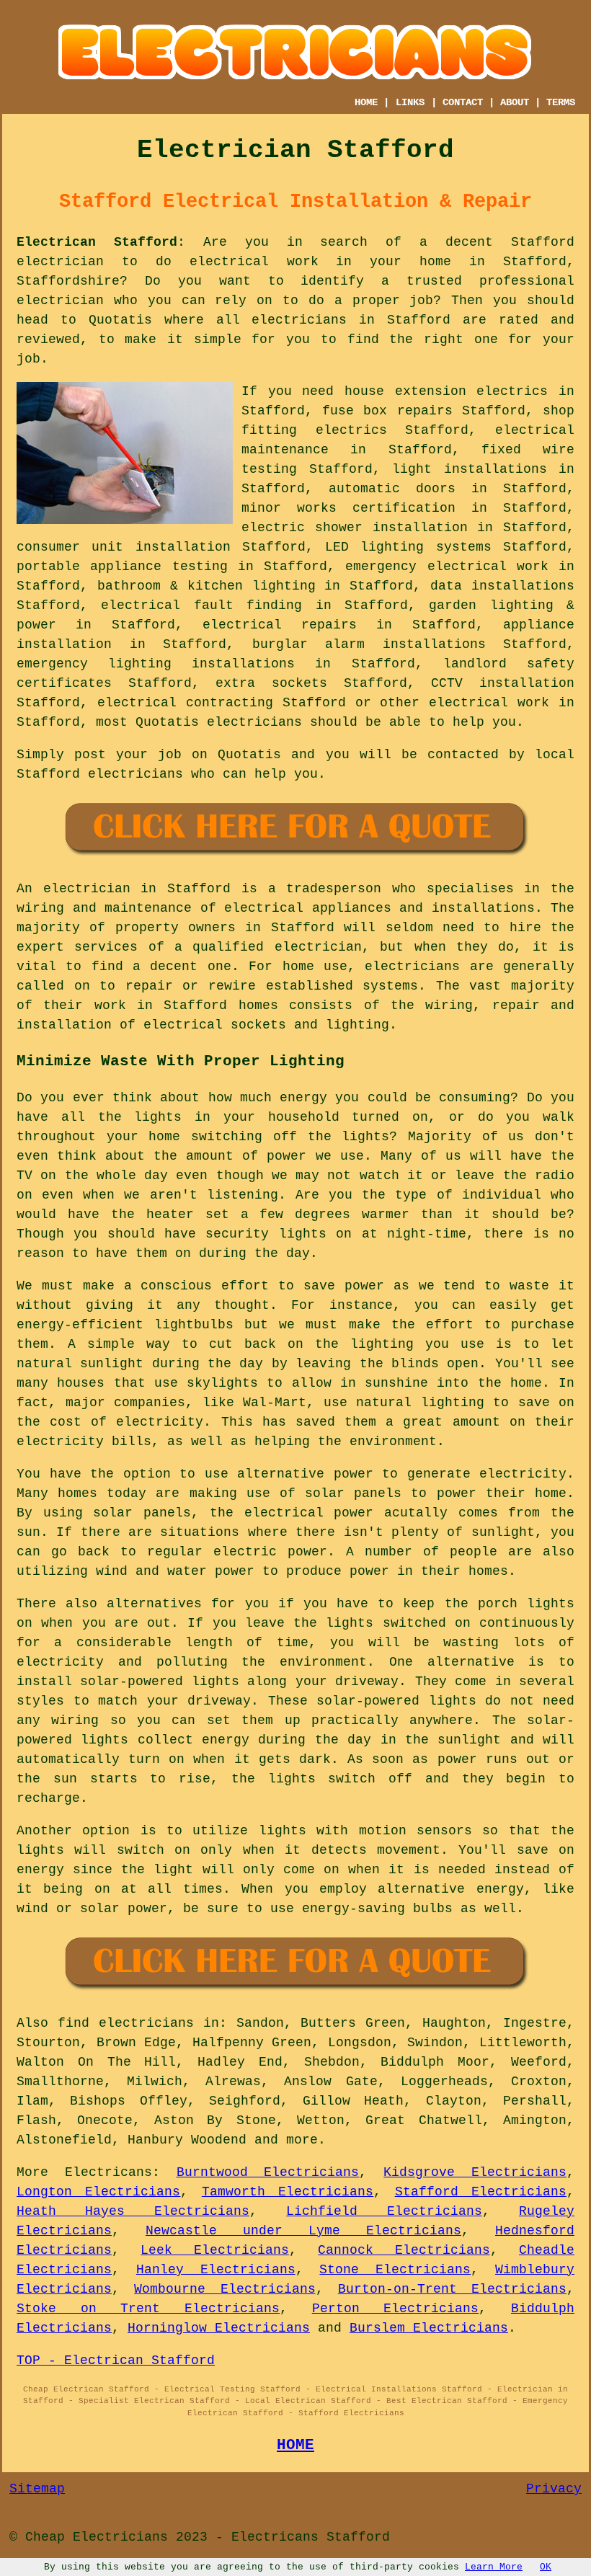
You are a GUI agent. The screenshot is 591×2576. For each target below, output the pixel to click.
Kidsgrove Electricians (475, 2172)
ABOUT (515, 102)
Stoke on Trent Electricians (148, 2309)
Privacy (554, 2489)
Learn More (494, 2567)
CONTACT (463, 102)
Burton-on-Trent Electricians (452, 2289)
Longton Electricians (98, 2192)
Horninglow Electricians (219, 2328)
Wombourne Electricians (225, 2289)
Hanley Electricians (216, 2270)
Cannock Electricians (404, 2250)
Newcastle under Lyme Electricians (303, 2231)
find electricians (126, 2023)
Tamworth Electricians (288, 2192)
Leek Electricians (214, 2250)
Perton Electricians (396, 2309)
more (302, 2140)
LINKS (410, 102)
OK (546, 2567)
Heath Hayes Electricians (133, 2211)
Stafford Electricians (481, 2192)
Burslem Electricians (429, 2328)
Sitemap (37, 2489)
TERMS (561, 102)
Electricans (108, 2172)
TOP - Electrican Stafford (116, 2360)
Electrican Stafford (97, 242)
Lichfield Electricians (384, 2211)
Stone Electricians (395, 2270)
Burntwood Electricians (268, 2172)
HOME (366, 102)
